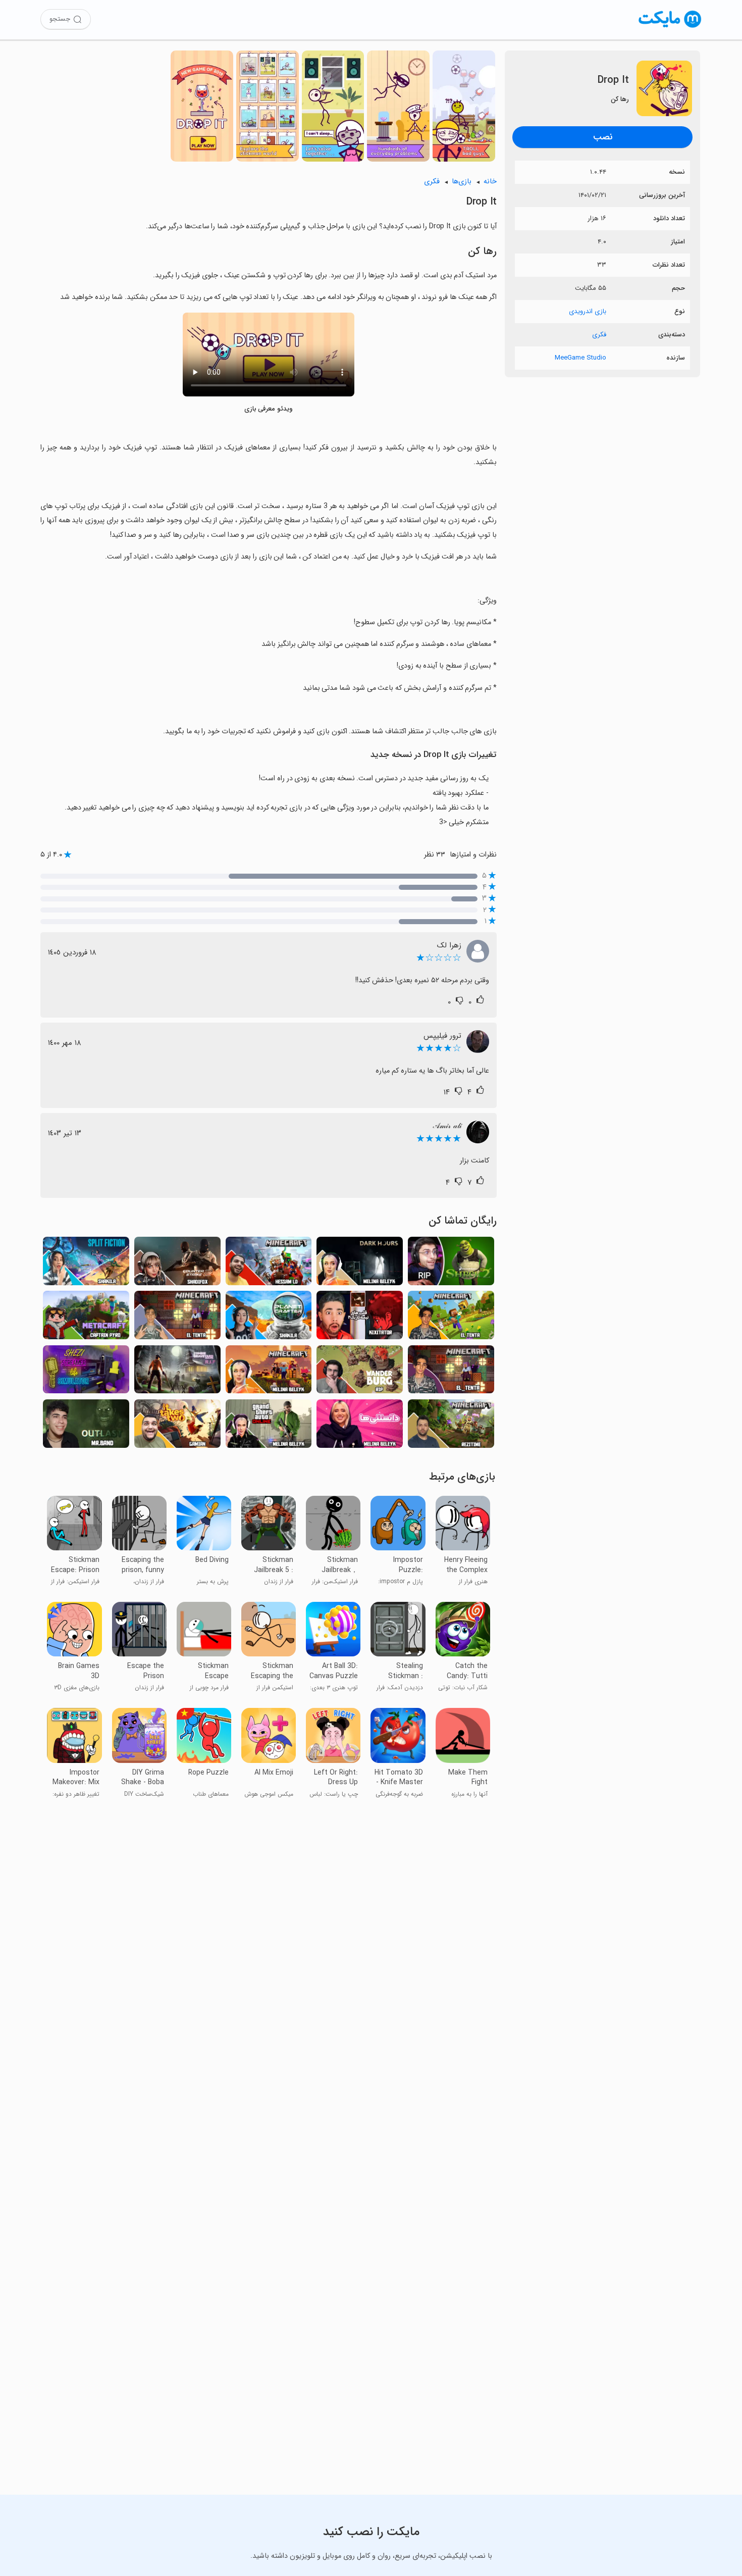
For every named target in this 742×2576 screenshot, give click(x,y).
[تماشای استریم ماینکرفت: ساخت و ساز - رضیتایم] (451, 1426)
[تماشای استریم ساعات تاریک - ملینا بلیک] (360, 1264)
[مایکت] (670, 28)
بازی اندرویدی (588, 311)
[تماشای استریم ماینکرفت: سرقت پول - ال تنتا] (177, 1318)
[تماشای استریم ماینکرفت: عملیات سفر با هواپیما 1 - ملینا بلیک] (269, 1372)
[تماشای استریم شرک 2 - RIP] (451, 1264)
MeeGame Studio (580, 358)
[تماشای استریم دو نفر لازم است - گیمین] (177, 1426)
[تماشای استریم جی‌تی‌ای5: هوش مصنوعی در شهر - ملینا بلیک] (269, 1426)
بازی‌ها (462, 182)
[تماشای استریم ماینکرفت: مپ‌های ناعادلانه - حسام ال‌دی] (269, 1264)
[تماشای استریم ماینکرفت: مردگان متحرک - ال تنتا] (451, 1318)
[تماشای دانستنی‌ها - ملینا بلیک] (360, 1426)
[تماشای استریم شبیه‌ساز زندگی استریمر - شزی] (86, 1372)
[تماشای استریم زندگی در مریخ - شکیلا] (269, 1318)
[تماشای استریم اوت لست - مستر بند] (86, 1426)
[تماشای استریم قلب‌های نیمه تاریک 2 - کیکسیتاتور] (360, 1318)
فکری (599, 335)
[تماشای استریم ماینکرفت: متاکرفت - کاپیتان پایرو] (86, 1318)
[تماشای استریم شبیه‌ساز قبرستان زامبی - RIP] (177, 1372)
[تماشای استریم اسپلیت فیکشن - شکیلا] (86, 1264)
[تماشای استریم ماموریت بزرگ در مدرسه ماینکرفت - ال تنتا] (451, 1372)
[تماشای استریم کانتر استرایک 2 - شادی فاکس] (177, 1264)
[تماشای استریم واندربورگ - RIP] (360, 1372)
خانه (490, 182)
